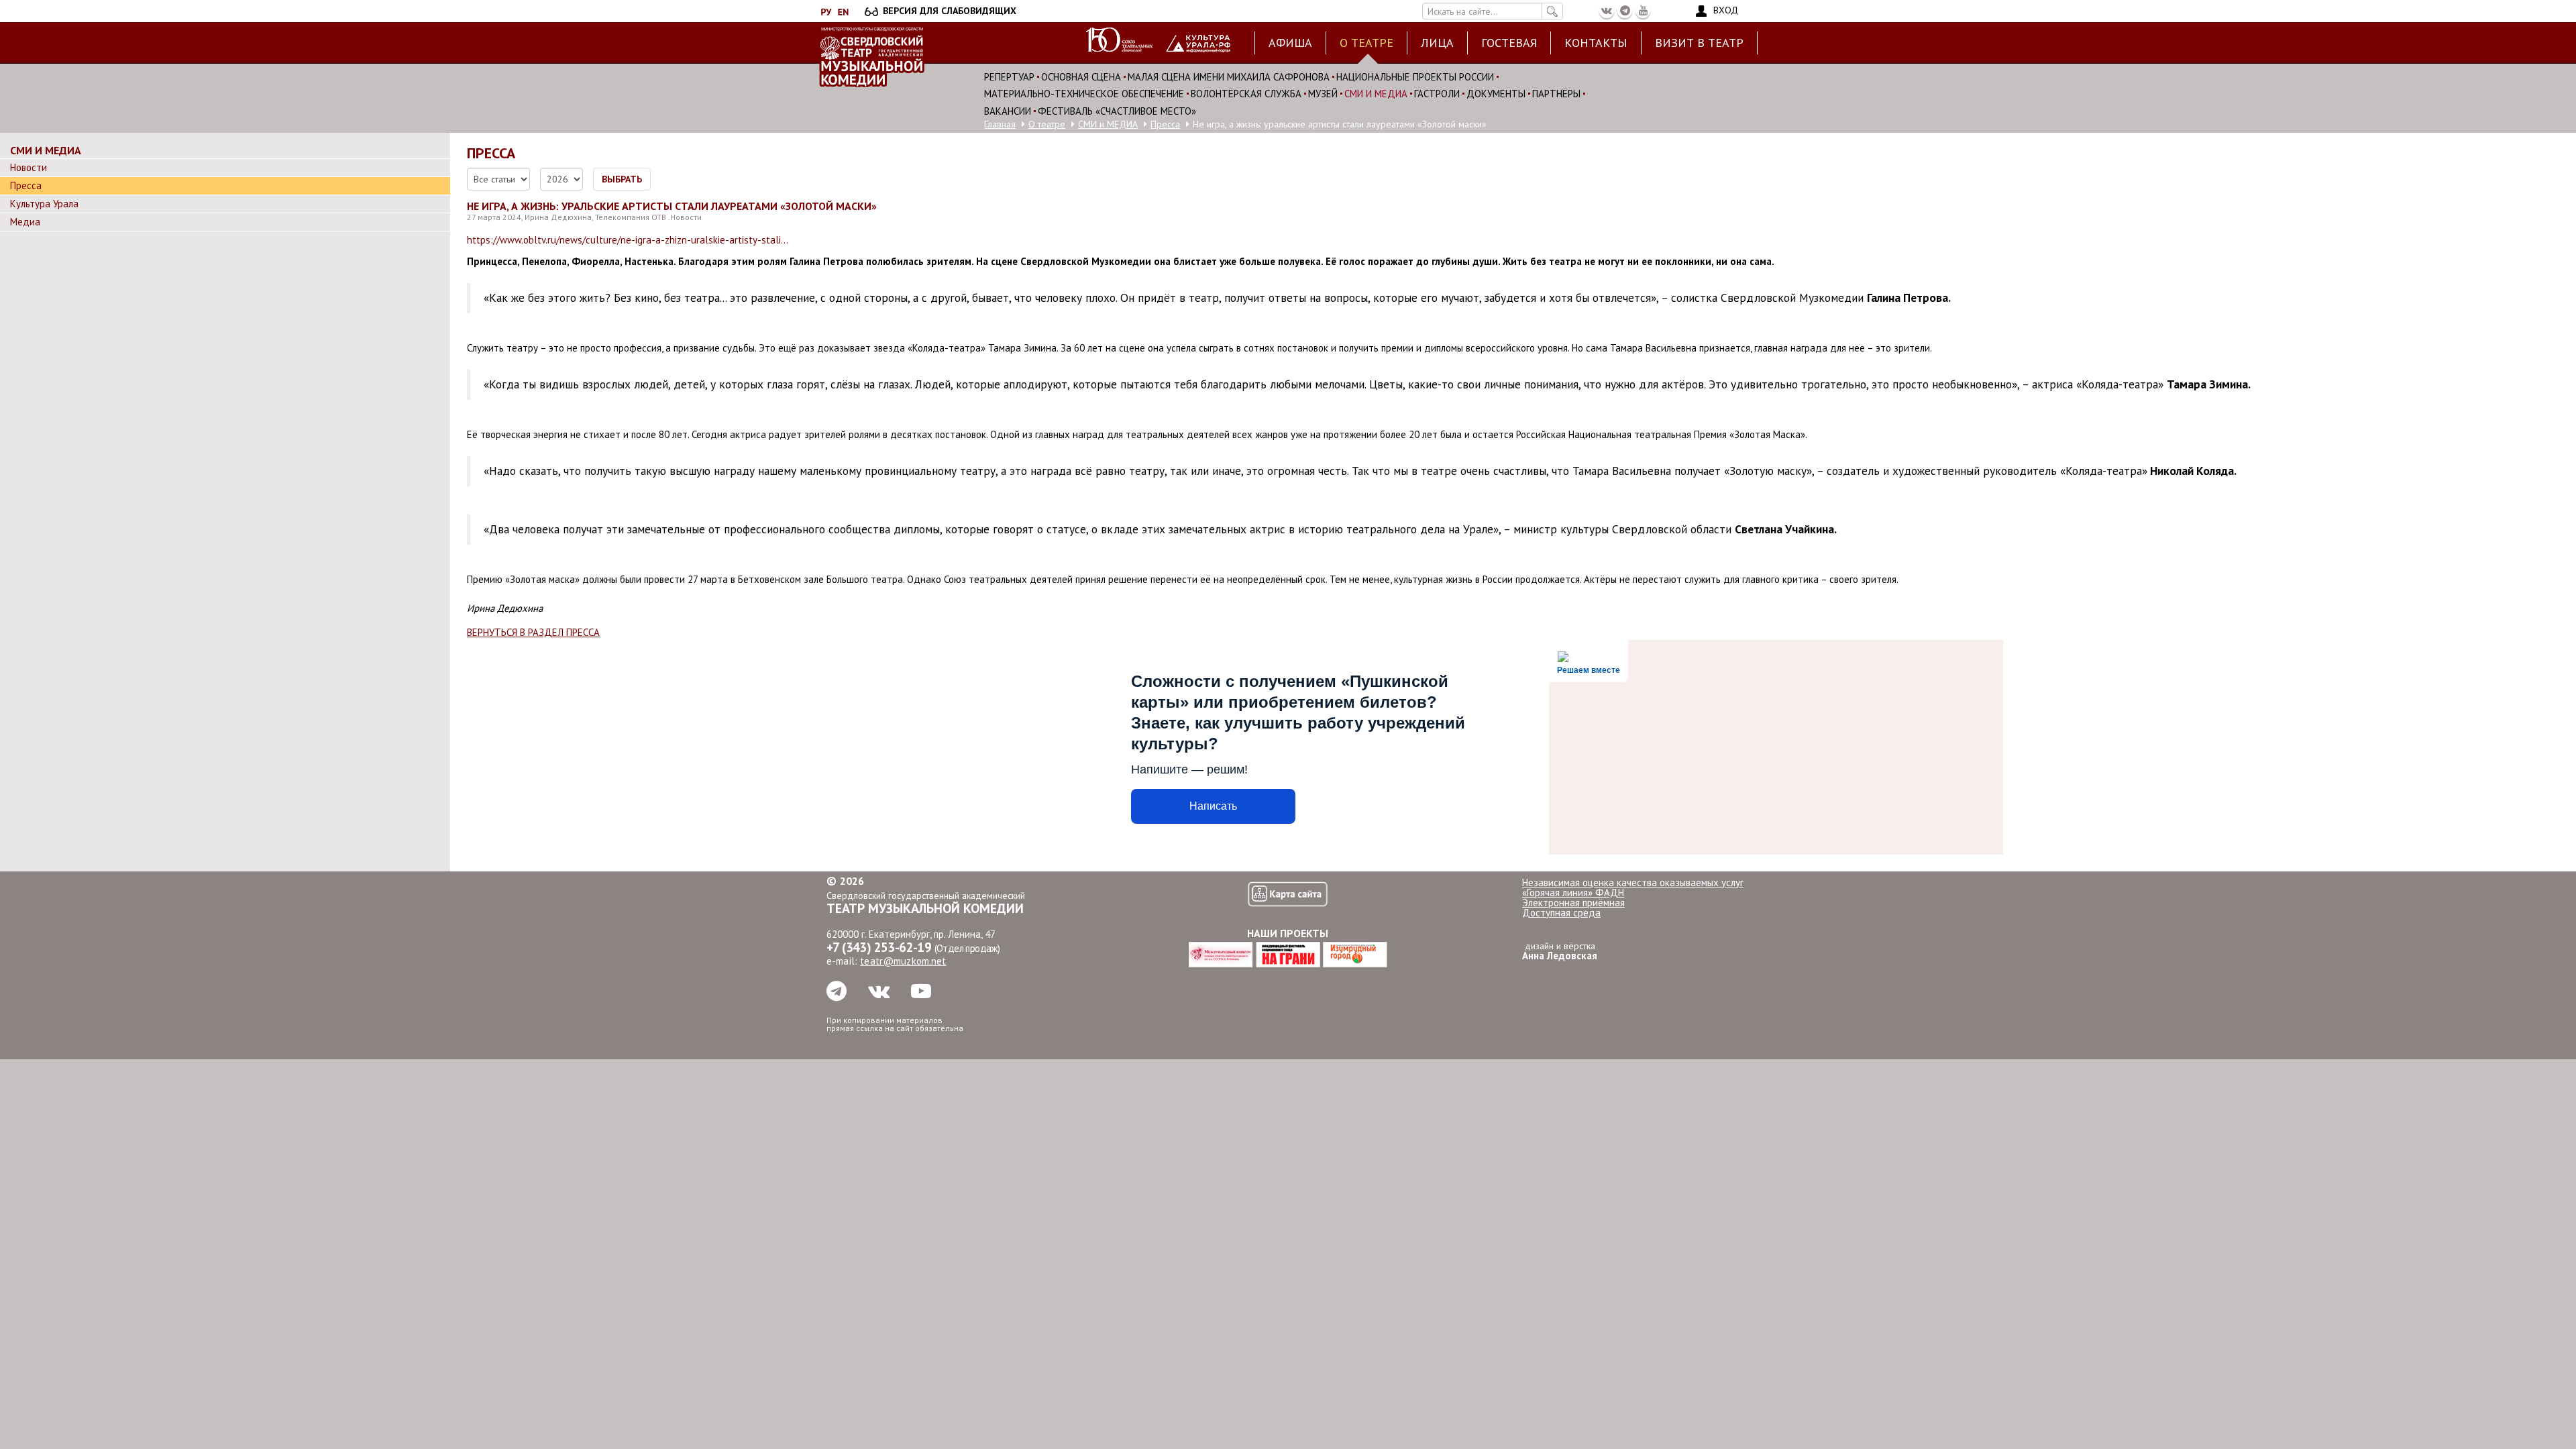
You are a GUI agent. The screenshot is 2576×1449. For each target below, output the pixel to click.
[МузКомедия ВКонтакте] (1607, 11)
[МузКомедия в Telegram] (1625, 11)
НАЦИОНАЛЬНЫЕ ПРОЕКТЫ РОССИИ (1415, 77)
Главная (1000, 124)
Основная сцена (1081, 77)
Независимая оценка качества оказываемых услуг (1633, 882)
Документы (1496, 94)
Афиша (1290, 43)
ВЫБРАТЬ (622, 179)
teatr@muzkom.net (903, 961)
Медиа (25, 222)
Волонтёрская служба (1246, 94)
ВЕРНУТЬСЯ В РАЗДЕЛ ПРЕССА (533, 632)
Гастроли (1437, 94)
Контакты (1596, 43)
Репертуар (1009, 77)
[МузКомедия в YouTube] (1643, 11)
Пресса (1165, 124)
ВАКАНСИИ (1008, 111)
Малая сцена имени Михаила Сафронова (1229, 77)
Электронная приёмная (1573, 903)
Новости (29, 168)
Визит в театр (1699, 43)
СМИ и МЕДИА (1376, 94)
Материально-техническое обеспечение (1084, 94)
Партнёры (1556, 94)
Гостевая (1509, 43)
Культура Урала (44, 204)
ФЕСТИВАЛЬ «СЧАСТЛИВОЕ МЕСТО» (1117, 111)
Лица (1437, 43)
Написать (1213, 806)
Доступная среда (1561, 913)
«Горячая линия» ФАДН (1573, 893)
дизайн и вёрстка (1560, 951)
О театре (1366, 43)
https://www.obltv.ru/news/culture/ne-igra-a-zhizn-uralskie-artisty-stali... (628, 240)
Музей (1323, 94)
